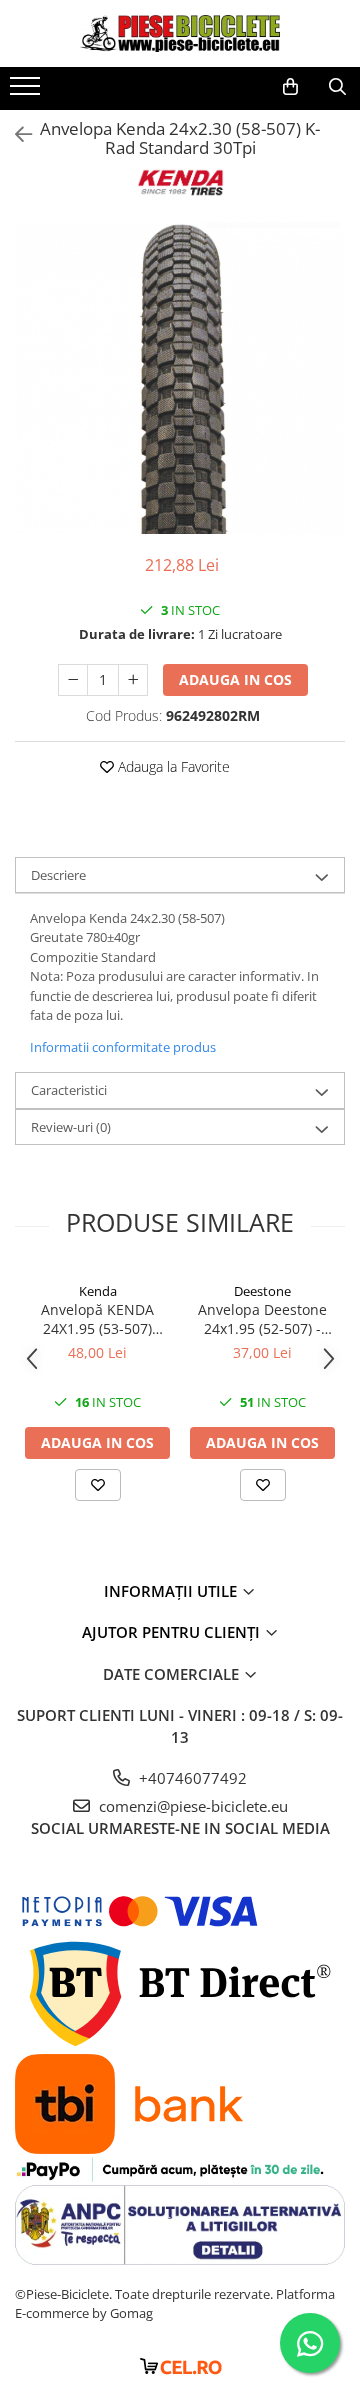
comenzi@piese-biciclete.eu (191, 1806)
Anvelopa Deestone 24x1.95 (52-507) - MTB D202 (262, 1319)
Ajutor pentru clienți (173, 1632)
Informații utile (172, 1591)
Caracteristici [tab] (69, 1090)
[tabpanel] (180, 377)
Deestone (262, 1291)
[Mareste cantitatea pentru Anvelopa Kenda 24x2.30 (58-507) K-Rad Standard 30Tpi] (133, 680)
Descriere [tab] (58, 875)
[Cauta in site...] (337, 87)
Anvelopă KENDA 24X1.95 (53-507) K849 (97, 1319)
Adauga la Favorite (172, 766)
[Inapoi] (15, 134)
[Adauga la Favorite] (98, 1485)
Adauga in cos (235, 679)
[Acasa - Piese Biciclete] (180, 33)
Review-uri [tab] (71, 1127)
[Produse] (27, 92)
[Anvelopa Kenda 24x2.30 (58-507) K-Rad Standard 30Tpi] (180, 377)
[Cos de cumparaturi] (290, 87)
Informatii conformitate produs (123, 1047)
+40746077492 (191, 1778)
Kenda (98, 1291)
